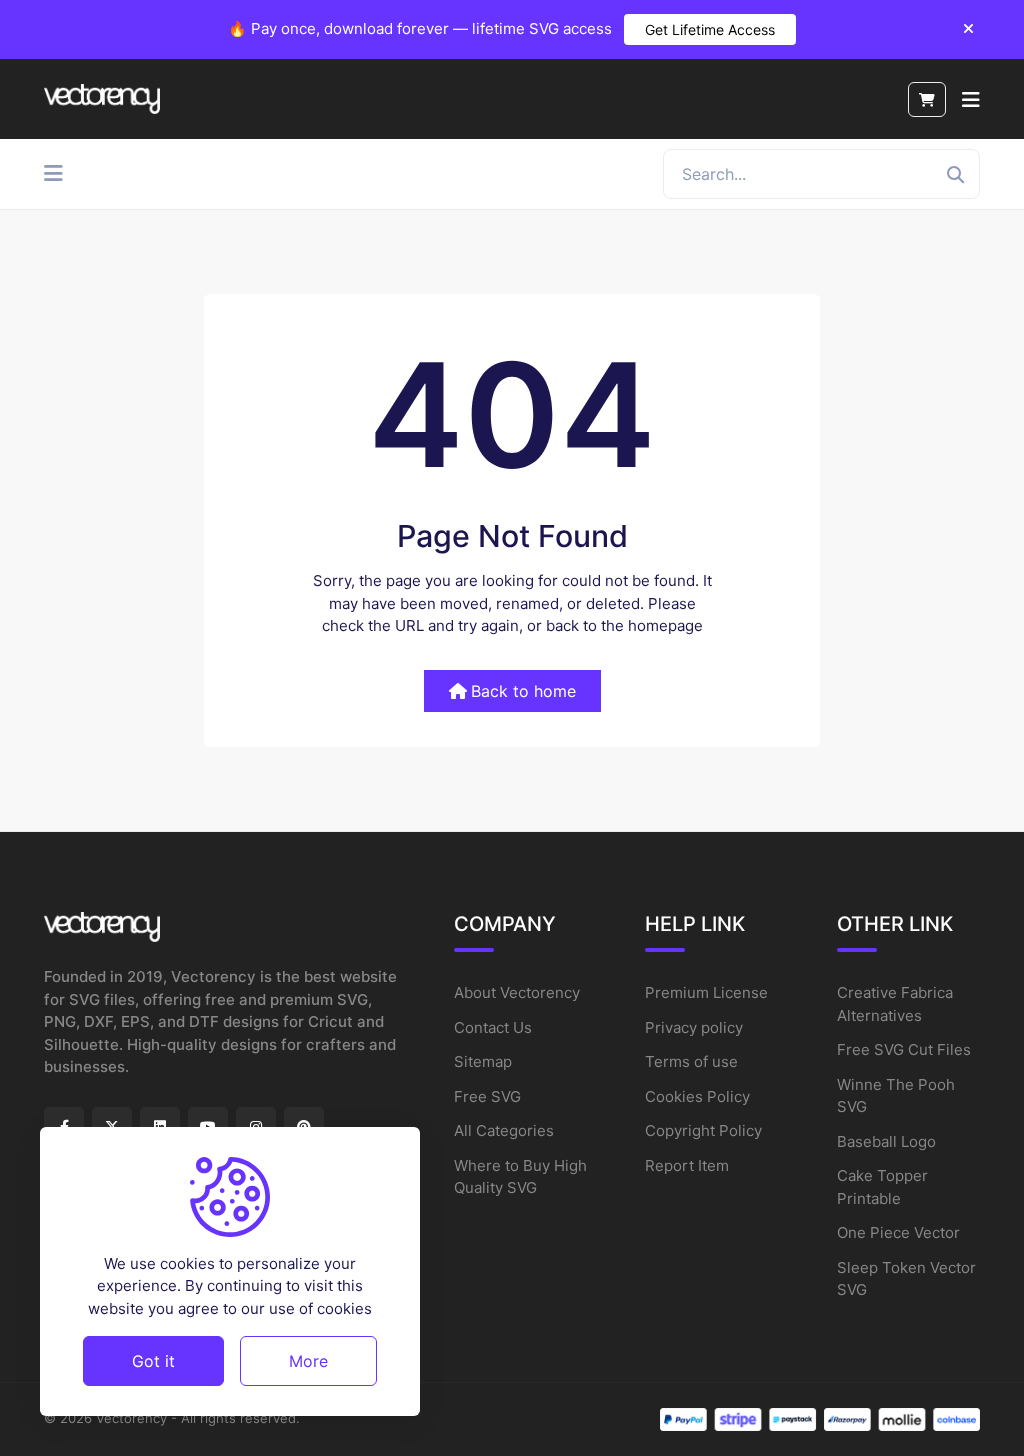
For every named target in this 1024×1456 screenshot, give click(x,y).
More (308, 1361)
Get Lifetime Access (710, 29)
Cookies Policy (697, 1096)
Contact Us (493, 1027)
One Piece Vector (898, 1232)
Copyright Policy (703, 1130)
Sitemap (483, 1061)
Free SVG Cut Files (904, 1049)
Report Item (687, 1165)
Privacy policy (694, 1027)
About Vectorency (517, 992)
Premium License (706, 992)
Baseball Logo (886, 1141)
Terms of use (691, 1061)
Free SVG (487, 1096)
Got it (153, 1361)
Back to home (523, 691)
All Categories (504, 1130)
